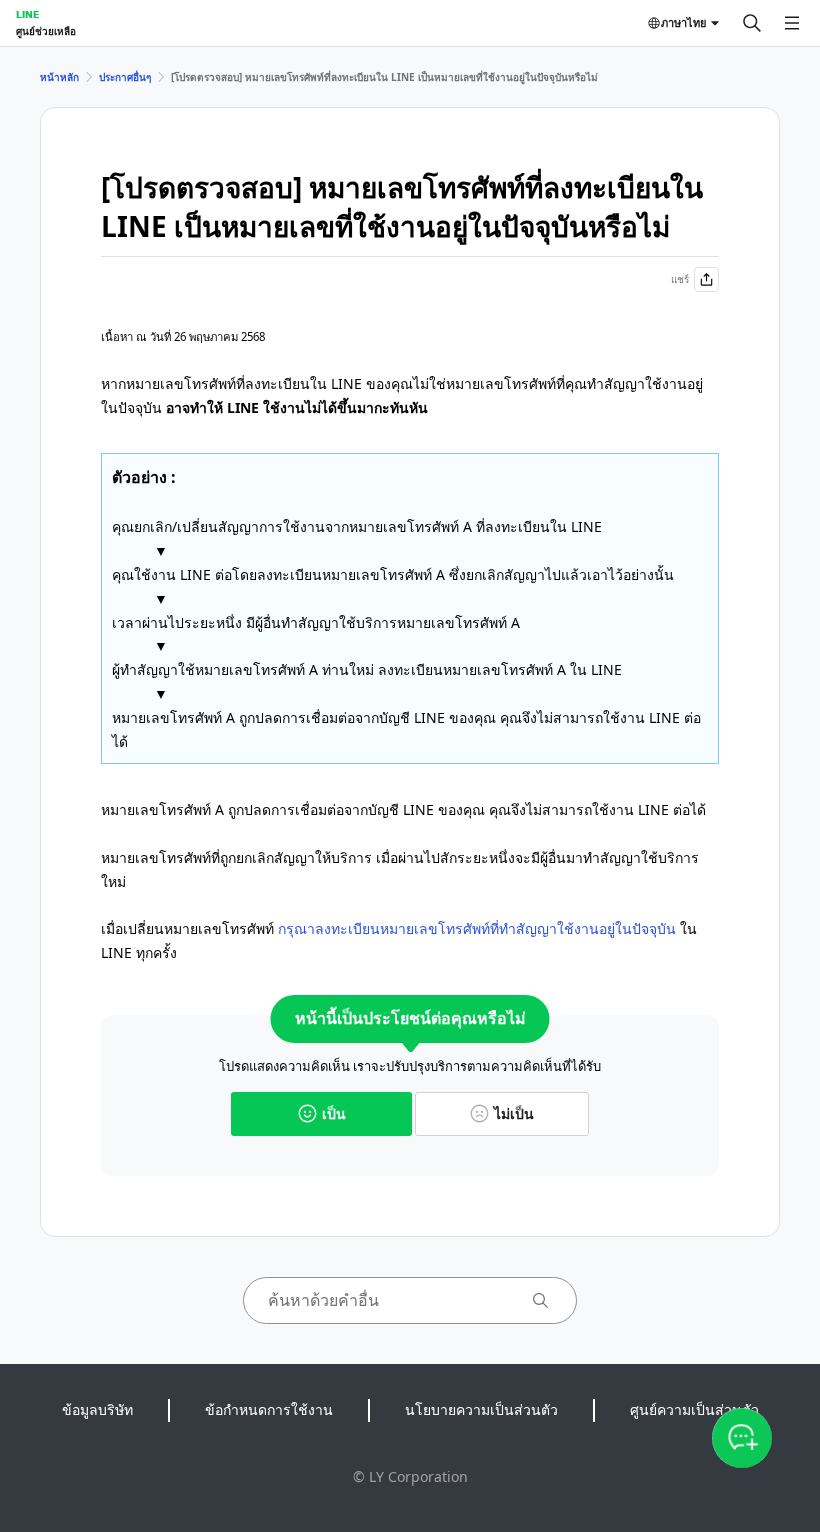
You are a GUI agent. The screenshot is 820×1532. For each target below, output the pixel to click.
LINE (27, 14)
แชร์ (680, 279)
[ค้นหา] (752, 23)
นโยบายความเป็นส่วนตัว (481, 1409)
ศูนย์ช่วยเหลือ (46, 31)
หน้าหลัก (59, 77)
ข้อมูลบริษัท (97, 1409)
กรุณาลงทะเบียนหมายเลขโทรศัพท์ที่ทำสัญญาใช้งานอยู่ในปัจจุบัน (477, 928)
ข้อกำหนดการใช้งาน (269, 1409)
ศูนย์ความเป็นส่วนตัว (694, 1409)
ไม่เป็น (514, 1113)
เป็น (334, 1113)
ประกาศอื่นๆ (125, 77)
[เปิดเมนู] (792, 23)
